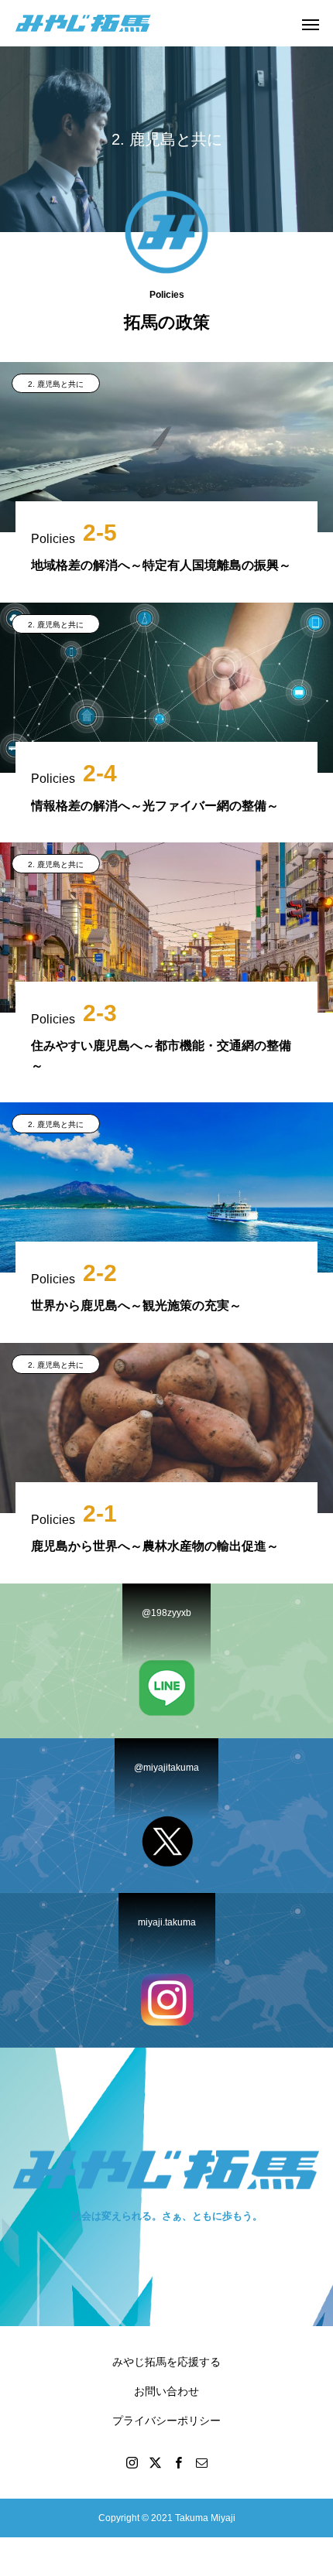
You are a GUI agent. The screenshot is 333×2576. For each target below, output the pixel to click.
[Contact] (201, 2462)
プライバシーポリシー (166, 2421)
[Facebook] (178, 2462)
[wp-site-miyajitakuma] (83, 23)
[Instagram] (132, 2462)
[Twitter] (155, 2462)
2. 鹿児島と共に (56, 384)
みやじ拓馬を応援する (166, 2362)
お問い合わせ (166, 2391)
